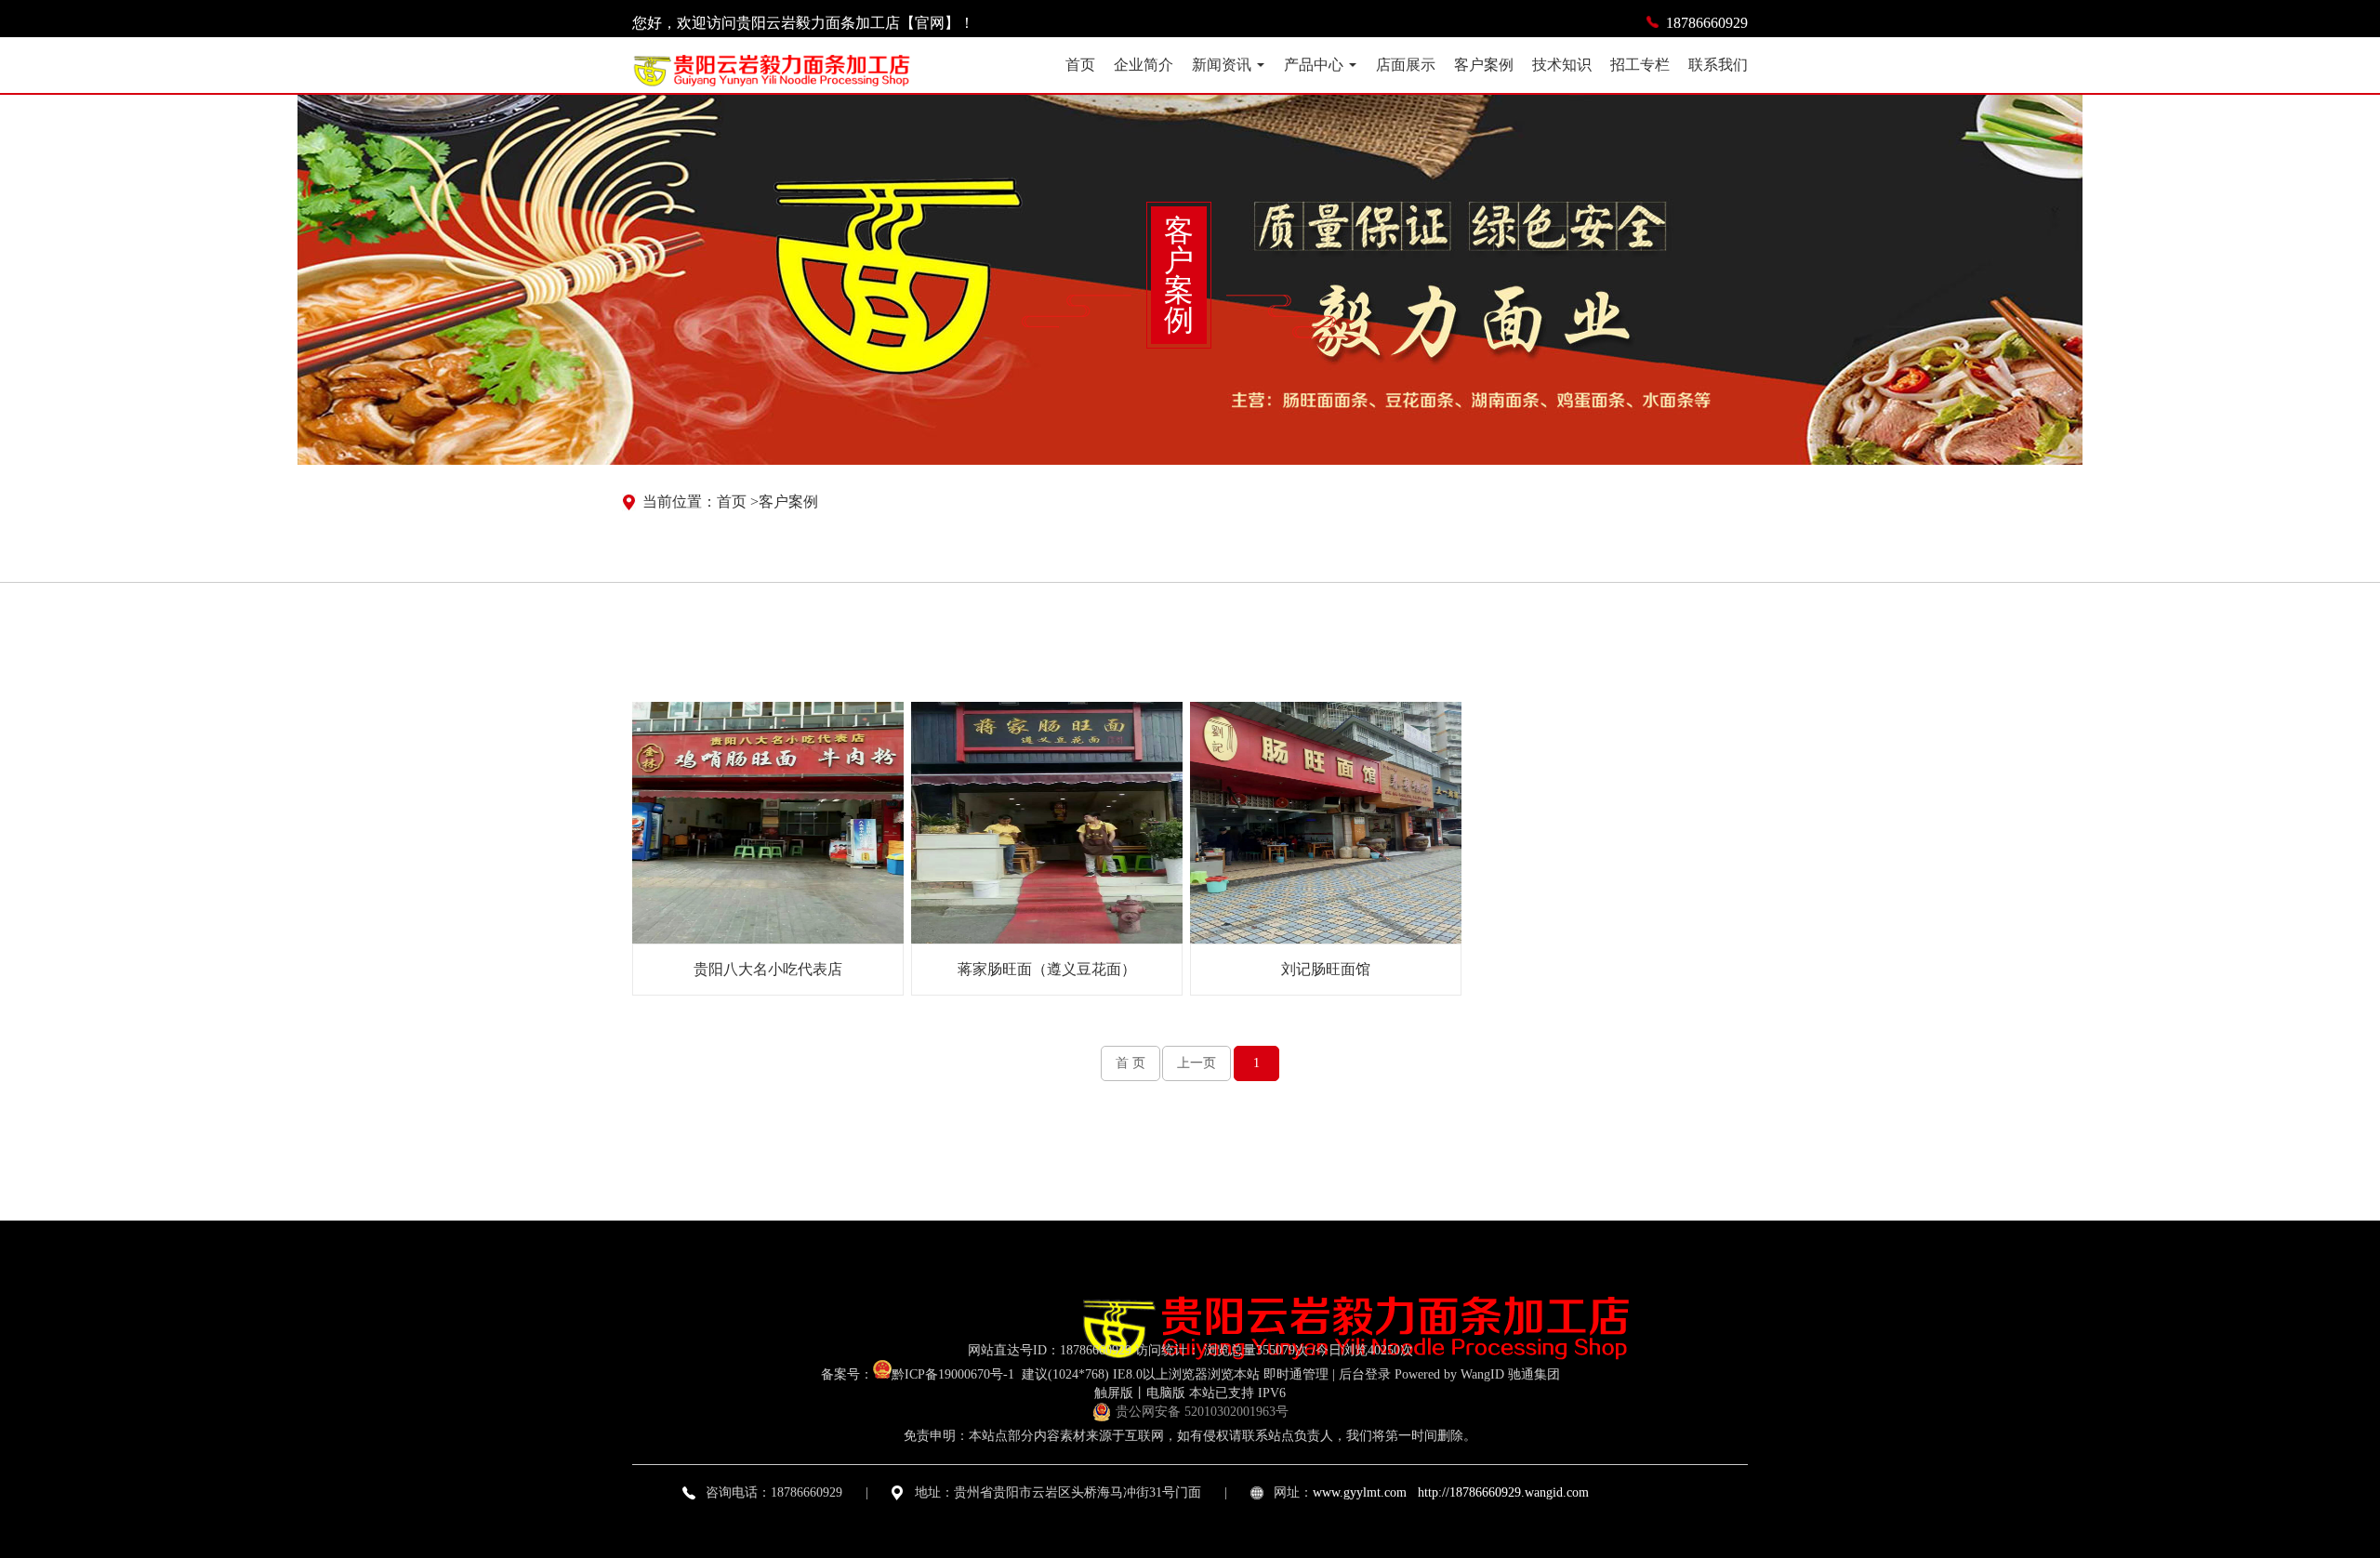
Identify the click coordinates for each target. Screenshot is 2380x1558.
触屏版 (1114, 1393)
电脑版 (1166, 1393)
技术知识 (1562, 65)
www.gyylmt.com (1360, 1492)
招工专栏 (1640, 65)
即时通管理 (1296, 1374)
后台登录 (1365, 1374)
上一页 (1197, 1063)
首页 (1080, 65)
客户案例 (1484, 65)
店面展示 (1406, 65)
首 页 (1130, 1063)
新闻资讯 (1222, 65)
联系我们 (1718, 65)
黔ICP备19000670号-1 (955, 1374)
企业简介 (1144, 65)
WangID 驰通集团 (1510, 1374)
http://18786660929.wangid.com (1503, 1492)
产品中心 (1314, 65)
